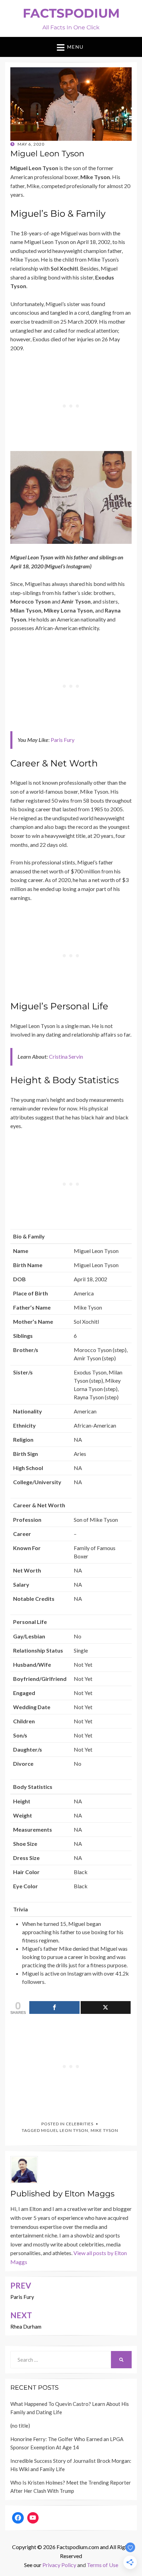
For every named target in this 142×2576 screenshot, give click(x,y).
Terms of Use (103, 2565)
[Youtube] (33, 2518)
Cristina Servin (66, 1056)
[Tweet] (106, 2007)
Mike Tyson (104, 2130)
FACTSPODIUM (71, 13)
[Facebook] (18, 2518)
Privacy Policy (59, 2565)
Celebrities (80, 2124)
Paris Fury (63, 740)
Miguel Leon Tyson (65, 2130)
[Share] (54, 2007)
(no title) (20, 2426)
